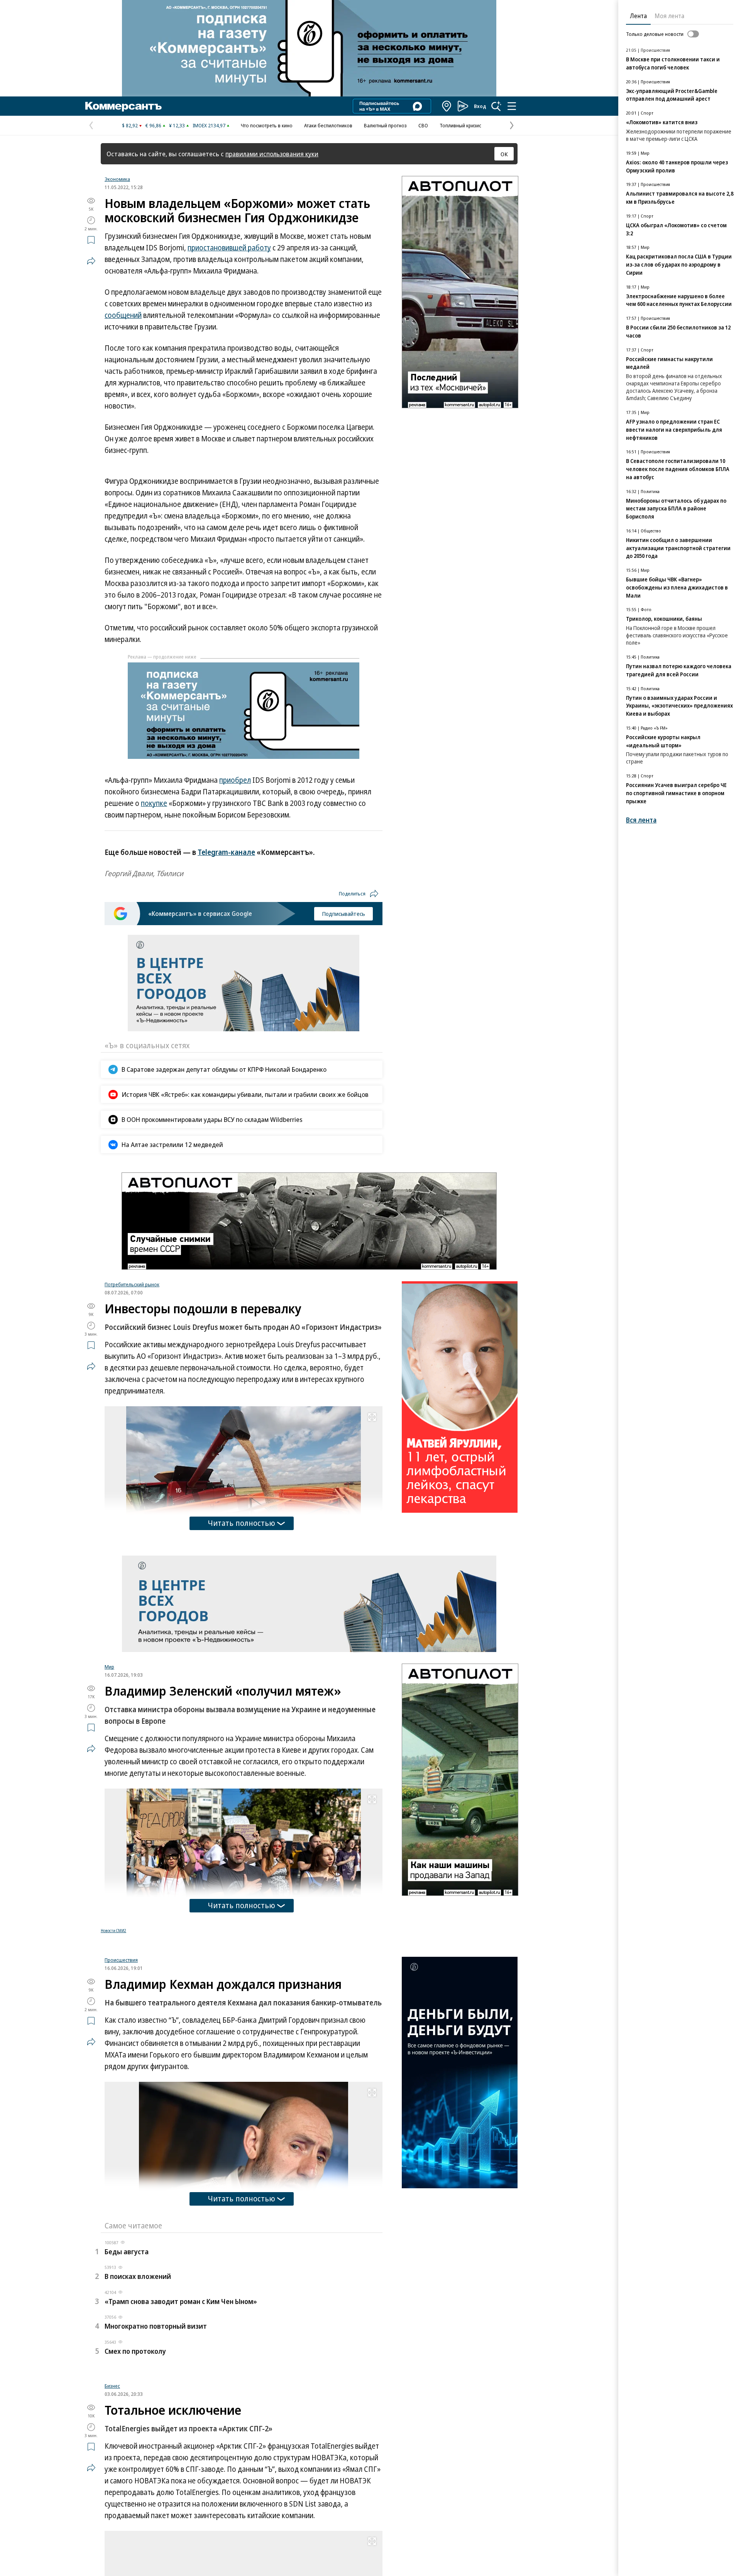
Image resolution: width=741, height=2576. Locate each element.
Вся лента (641, 820)
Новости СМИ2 (113, 1931)
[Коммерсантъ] (123, 106)
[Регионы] (447, 106)
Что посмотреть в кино (267, 125)
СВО (423, 125)
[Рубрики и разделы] (512, 106)
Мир (109, 1667)
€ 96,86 (153, 125)
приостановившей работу (229, 248)
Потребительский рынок (132, 1284)
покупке (154, 803)
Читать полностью (242, 1523)
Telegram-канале (226, 852)
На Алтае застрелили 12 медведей (172, 1144)
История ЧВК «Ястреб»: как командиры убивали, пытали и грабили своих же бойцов (245, 1094)
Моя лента (669, 16)
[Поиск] (496, 106)
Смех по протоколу (135, 2448)
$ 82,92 (130, 125)
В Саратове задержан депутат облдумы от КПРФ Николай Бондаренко (224, 1069)
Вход (480, 106)
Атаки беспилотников (328, 125)
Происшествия (121, 2056)
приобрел (235, 780)
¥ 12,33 (177, 125)
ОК (504, 154)
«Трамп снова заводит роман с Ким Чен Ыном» (181, 2398)
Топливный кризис (460, 125)
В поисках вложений (138, 2373)
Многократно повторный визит (156, 2422)
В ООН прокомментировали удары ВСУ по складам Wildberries (212, 1119)
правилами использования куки (272, 154)
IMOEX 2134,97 (209, 125)
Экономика (117, 179)
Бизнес (112, 2488)
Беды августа (127, 2348)
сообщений (123, 315)
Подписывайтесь (343, 914)
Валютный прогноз (385, 125)
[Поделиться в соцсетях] (91, 261)
